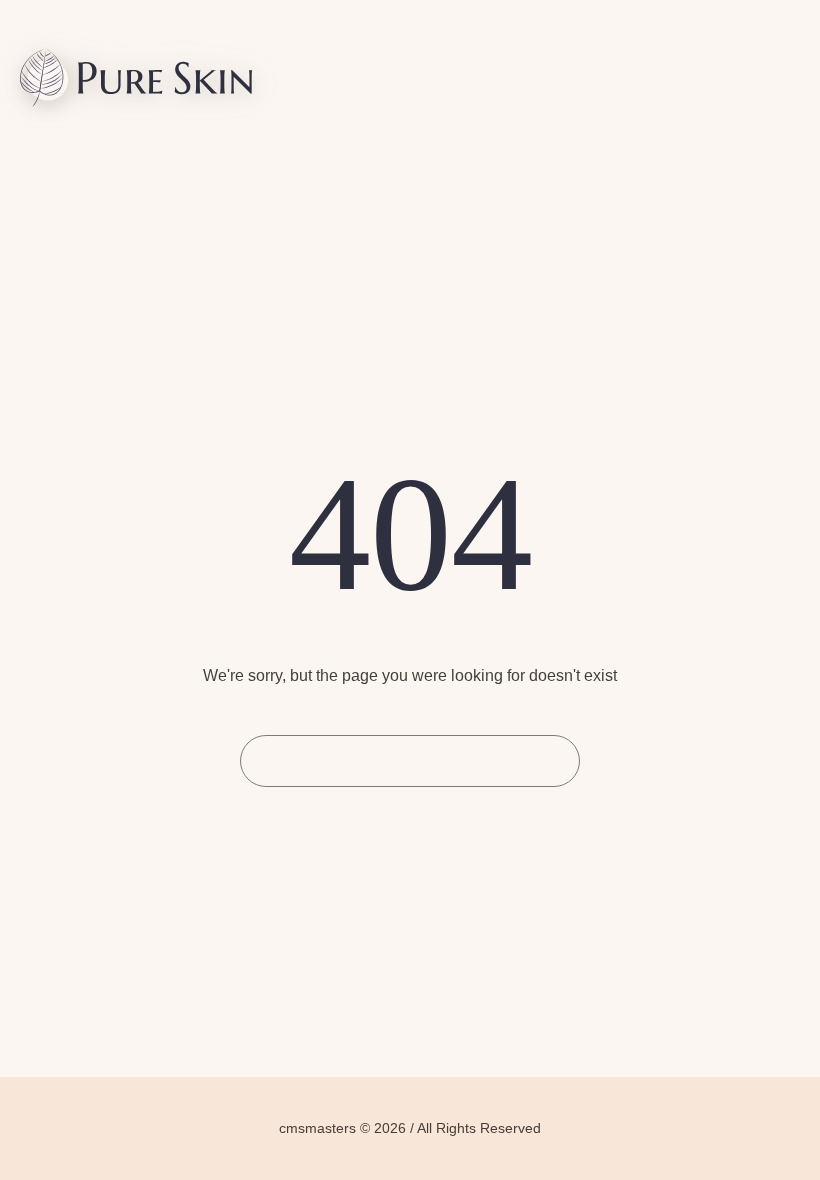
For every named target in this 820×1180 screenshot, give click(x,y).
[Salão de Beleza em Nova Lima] (136, 81)
